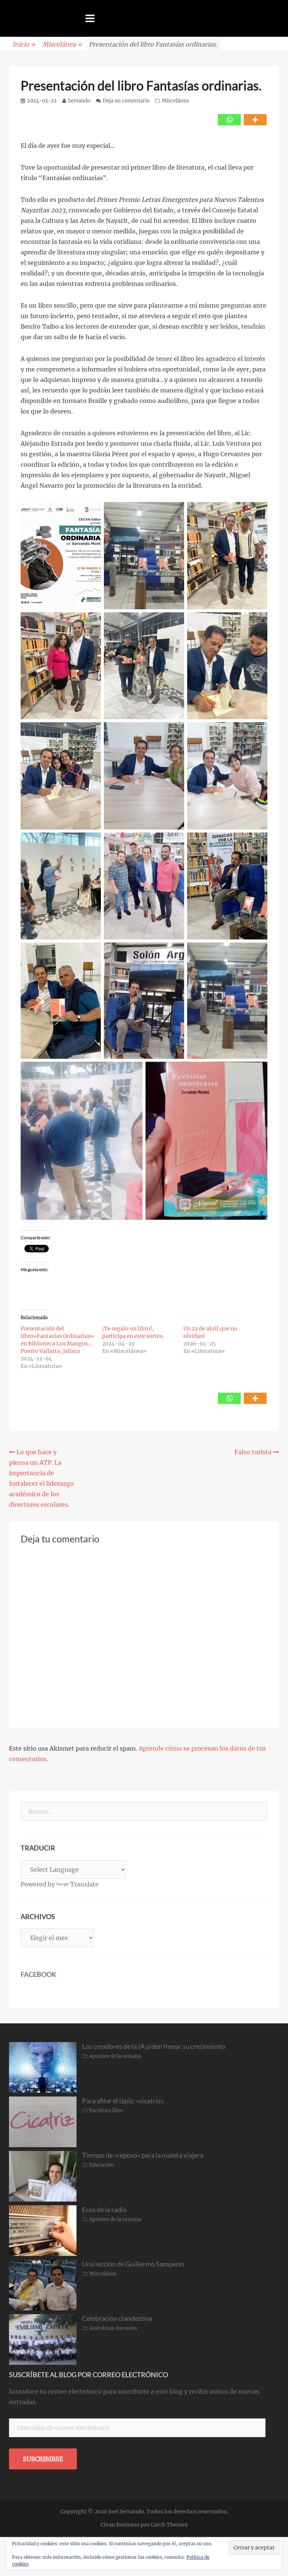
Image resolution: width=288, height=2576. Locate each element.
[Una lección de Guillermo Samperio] (43, 2284)
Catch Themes (169, 2525)
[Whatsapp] (229, 120)
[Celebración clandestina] (43, 2339)
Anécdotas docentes (113, 2328)
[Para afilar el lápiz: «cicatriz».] (43, 2121)
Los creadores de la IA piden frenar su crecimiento (154, 2046)
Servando (79, 101)
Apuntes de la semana (115, 2056)
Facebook (38, 1974)
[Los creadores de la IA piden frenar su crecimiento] (43, 2067)
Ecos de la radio (104, 2209)
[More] (255, 120)
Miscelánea (62, 44)
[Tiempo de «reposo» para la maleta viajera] (43, 2176)
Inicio (24, 44)
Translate (84, 1884)
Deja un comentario (126, 101)
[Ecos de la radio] (43, 2230)
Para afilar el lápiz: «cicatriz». (123, 2101)
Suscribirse (43, 2459)
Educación (102, 2165)
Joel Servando (126, 2511)
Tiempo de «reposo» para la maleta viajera (143, 2155)
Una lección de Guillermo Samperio (133, 2264)
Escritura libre (106, 2111)
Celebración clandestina (117, 2318)
